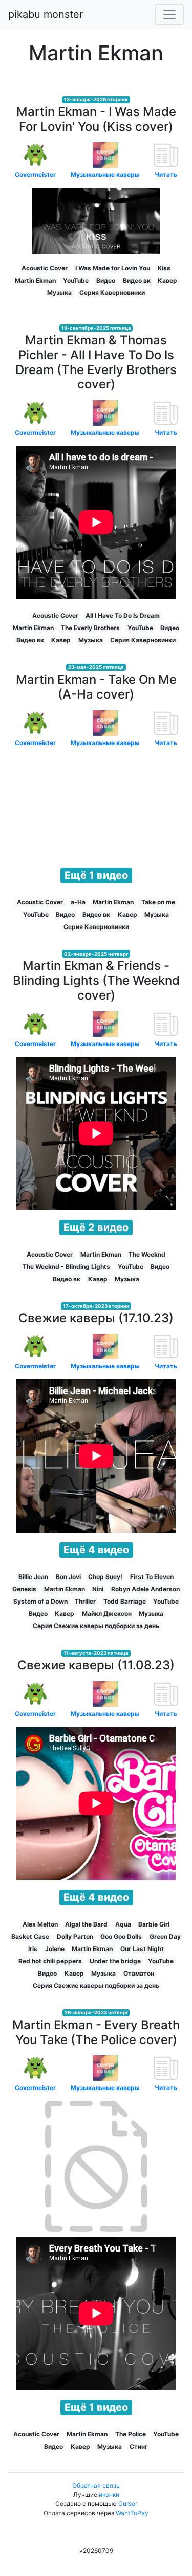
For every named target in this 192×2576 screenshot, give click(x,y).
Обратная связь (96, 2485)
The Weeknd (147, 1254)
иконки (109, 2494)
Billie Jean (33, 1577)
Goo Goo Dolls (121, 1936)
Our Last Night (142, 1949)
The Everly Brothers (90, 628)
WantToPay (132, 2513)
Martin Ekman (35, 280)
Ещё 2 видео (96, 1227)
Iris (33, 1949)
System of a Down (40, 1601)
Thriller (85, 1601)
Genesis (24, 1589)
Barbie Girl (154, 1924)
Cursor (128, 2504)
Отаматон (139, 1973)
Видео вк (137, 280)
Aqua (123, 1924)
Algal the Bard (86, 1924)
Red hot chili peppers (50, 1961)
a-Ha (78, 902)
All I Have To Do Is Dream (123, 616)
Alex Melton (40, 1924)
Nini (98, 1589)
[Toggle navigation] (169, 14)
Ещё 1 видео (96, 875)
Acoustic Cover (45, 268)
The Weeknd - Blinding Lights (66, 1267)
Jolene (55, 1949)
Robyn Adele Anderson (145, 1589)
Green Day (165, 1936)
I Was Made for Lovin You (113, 268)
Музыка (59, 293)
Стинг (139, 2446)
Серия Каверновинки (112, 293)
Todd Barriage (125, 1601)
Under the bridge (115, 1961)
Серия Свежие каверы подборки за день (96, 1626)
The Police (131, 2434)
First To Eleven (152, 1577)
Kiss (164, 268)
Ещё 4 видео (96, 1550)
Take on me (158, 902)
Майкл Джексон (107, 1614)
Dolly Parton (75, 1936)
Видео (106, 280)
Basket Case (30, 1936)
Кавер (167, 280)
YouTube (76, 280)
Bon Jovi (68, 1577)
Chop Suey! (105, 1577)
